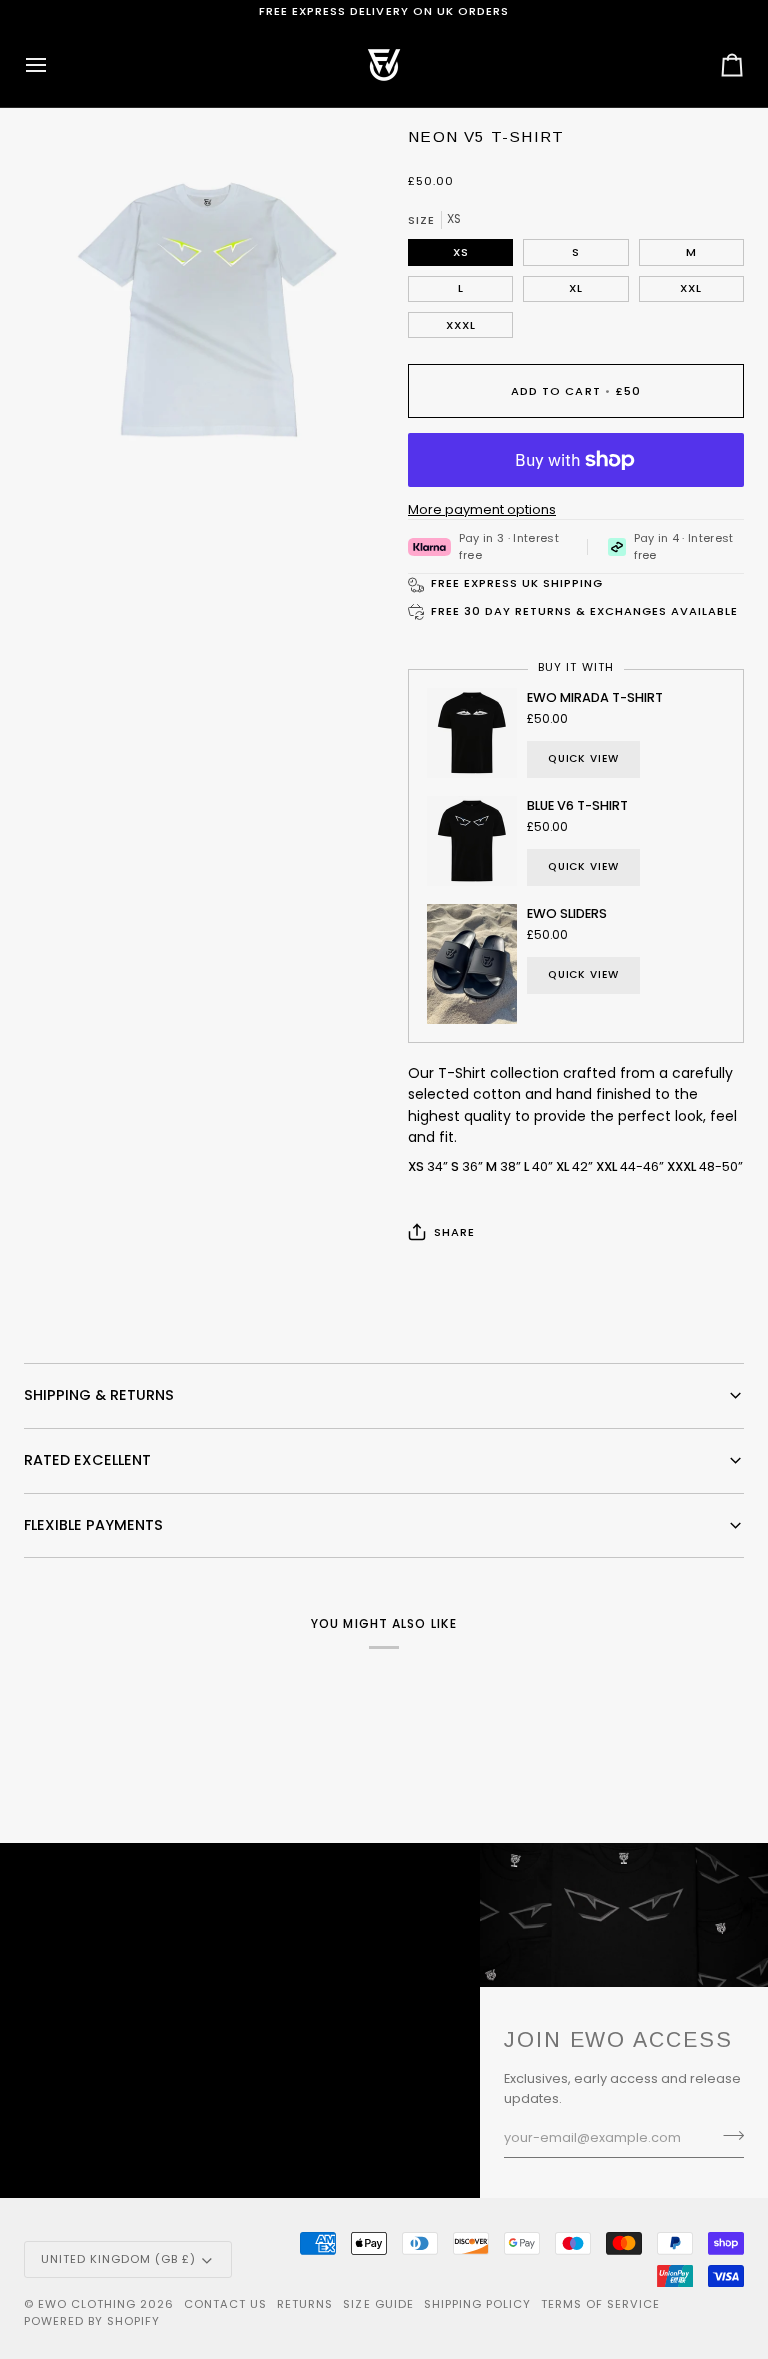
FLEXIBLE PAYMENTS (93, 1525)
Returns (305, 2304)
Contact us (225, 2304)
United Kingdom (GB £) (118, 2259)
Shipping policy (477, 2304)
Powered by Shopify (92, 2321)
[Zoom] (61, 448)
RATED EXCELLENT (87, 1460)
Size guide (378, 2304)
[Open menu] (54, 65)
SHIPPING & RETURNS (99, 1395)
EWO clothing (87, 2304)
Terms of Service (600, 2304)
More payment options (482, 509)
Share (454, 1232)
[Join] (727, 2136)
